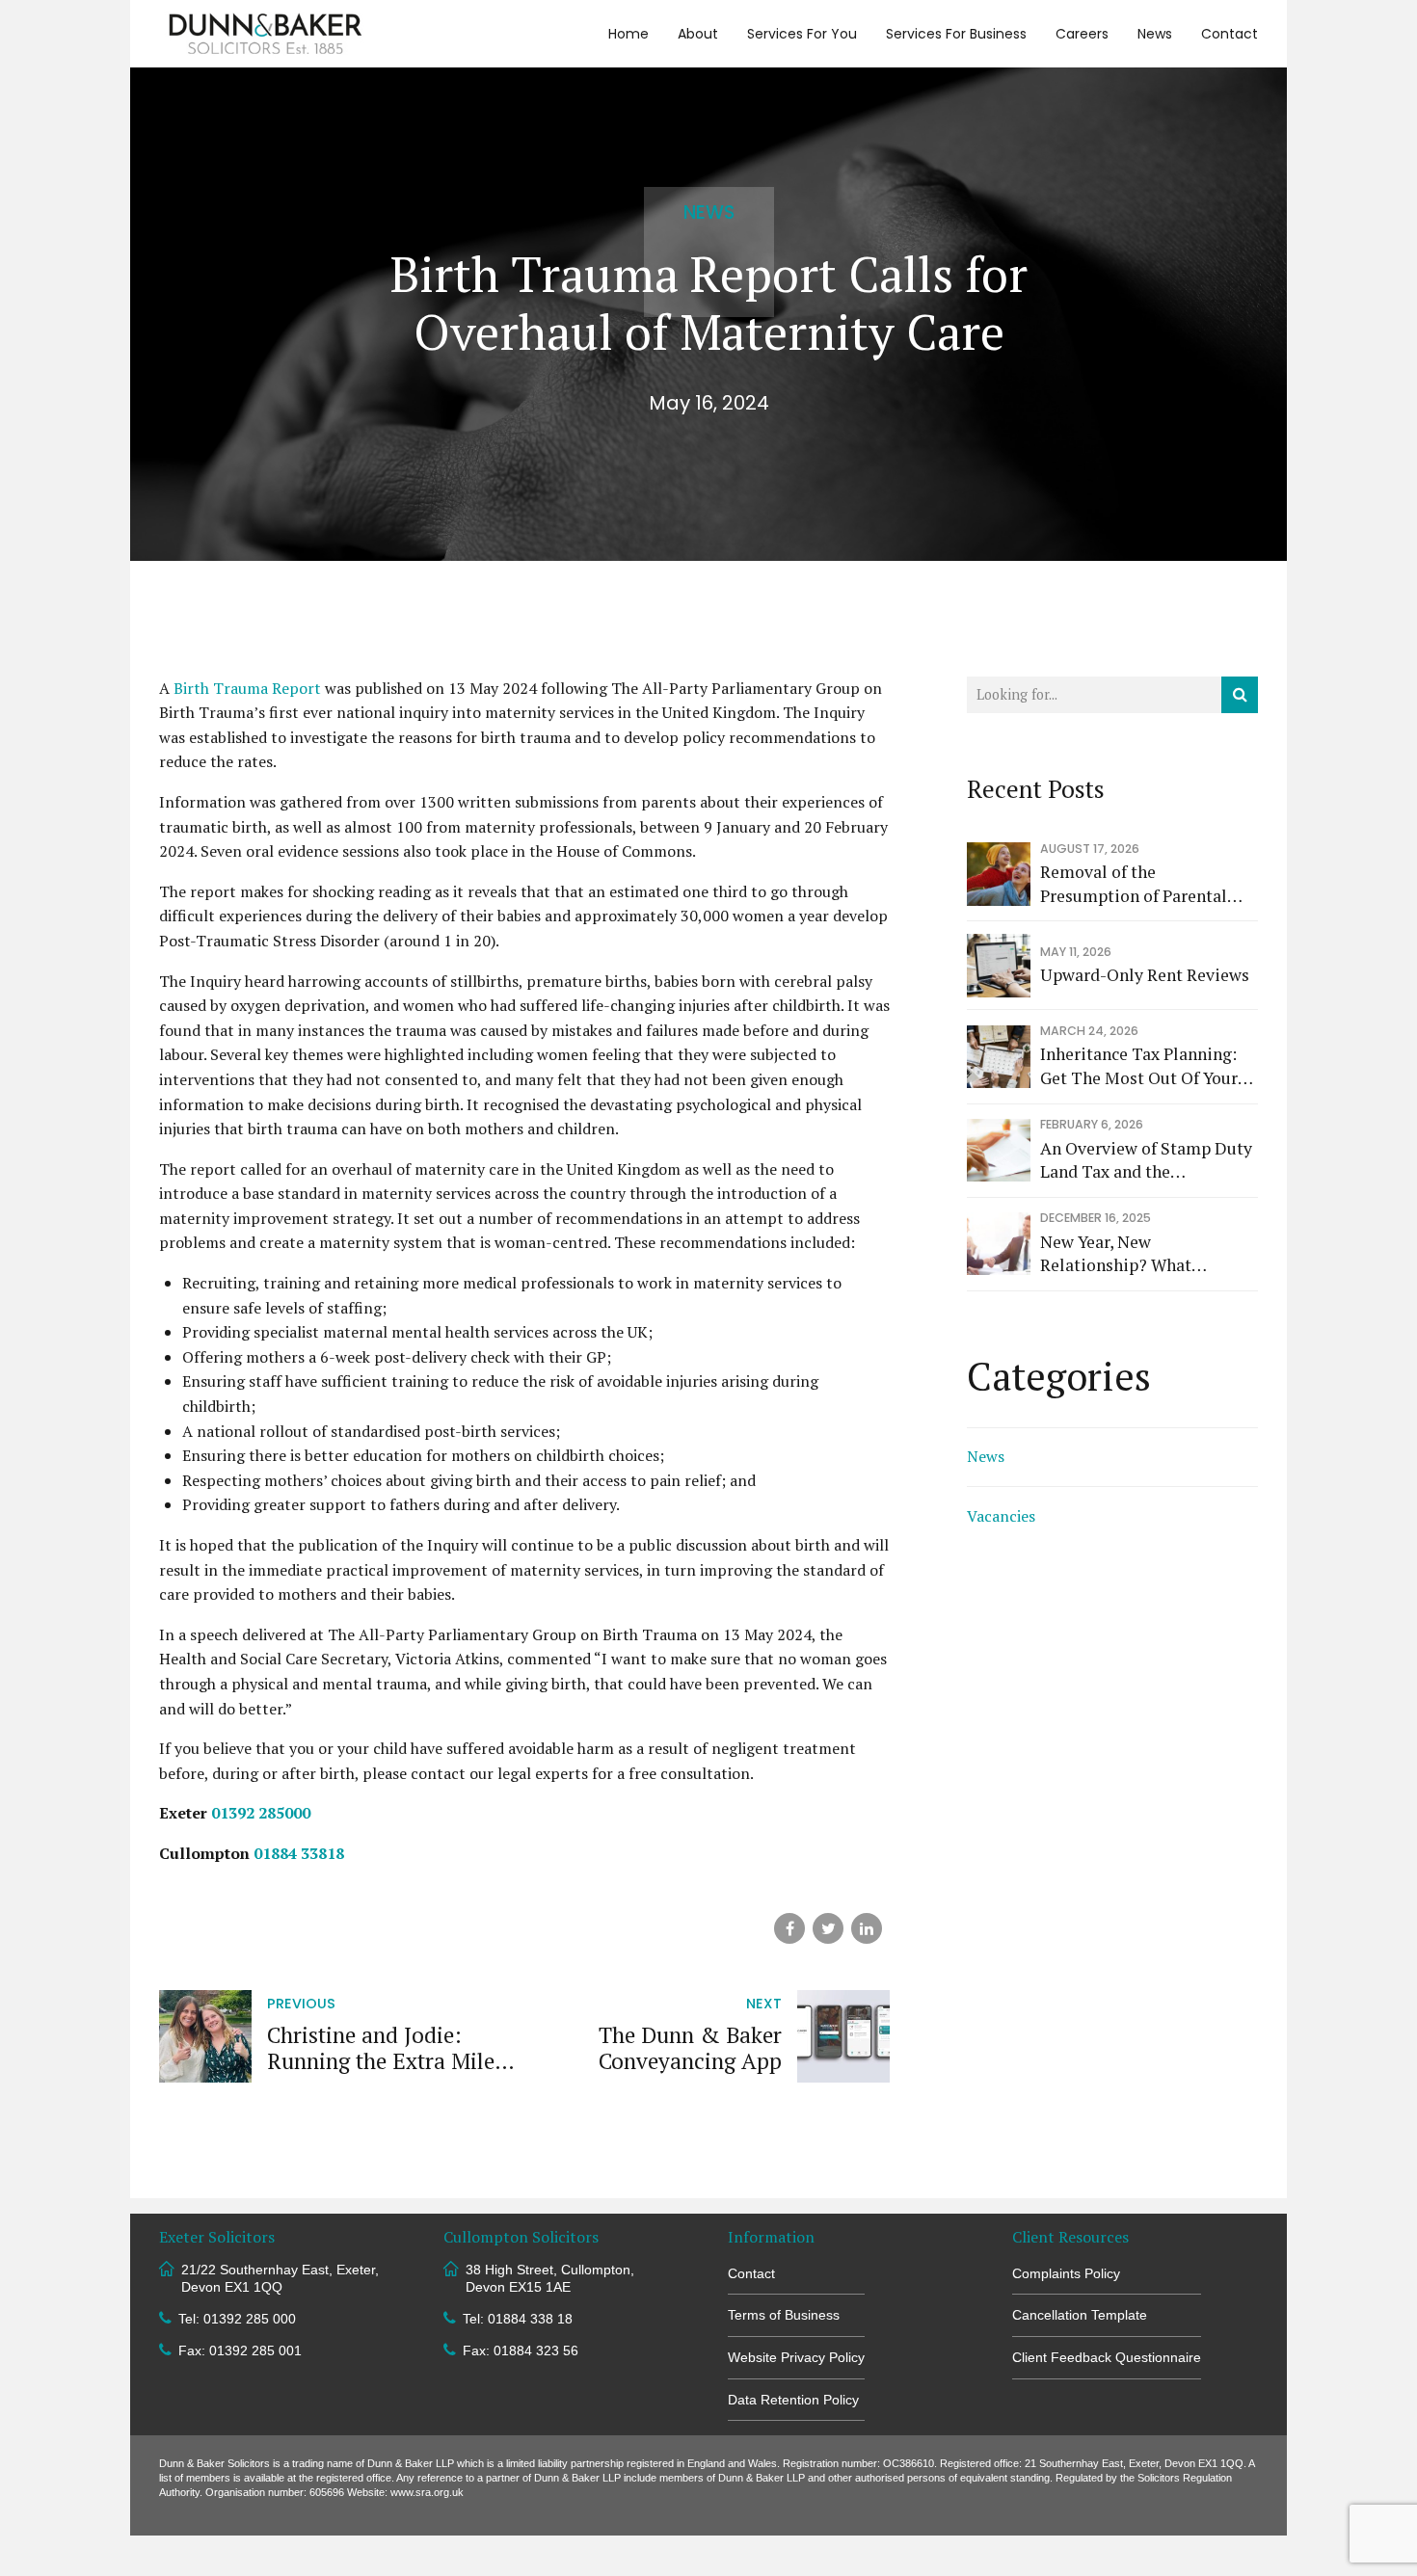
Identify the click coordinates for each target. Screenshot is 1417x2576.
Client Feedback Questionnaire (1107, 2357)
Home (628, 34)
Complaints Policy (1066, 2273)
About (698, 34)
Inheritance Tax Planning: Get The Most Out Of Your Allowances (1139, 1066)
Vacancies (1001, 1516)
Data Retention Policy (793, 2400)
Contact (1230, 34)
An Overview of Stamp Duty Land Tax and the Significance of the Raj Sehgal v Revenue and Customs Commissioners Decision (1146, 1161)
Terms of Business (784, 2315)
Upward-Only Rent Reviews (1145, 975)
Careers (1082, 34)
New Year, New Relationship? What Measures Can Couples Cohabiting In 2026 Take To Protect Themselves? (1145, 1254)
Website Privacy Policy (796, 2357)
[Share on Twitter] (828, 1928)
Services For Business (956, 34)
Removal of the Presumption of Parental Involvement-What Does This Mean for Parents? (1134, 884)
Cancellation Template (1080, 2315)
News (1155, 34)
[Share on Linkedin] (867, 1928)
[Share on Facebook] (789, 1928)
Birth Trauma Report (247, 688)
